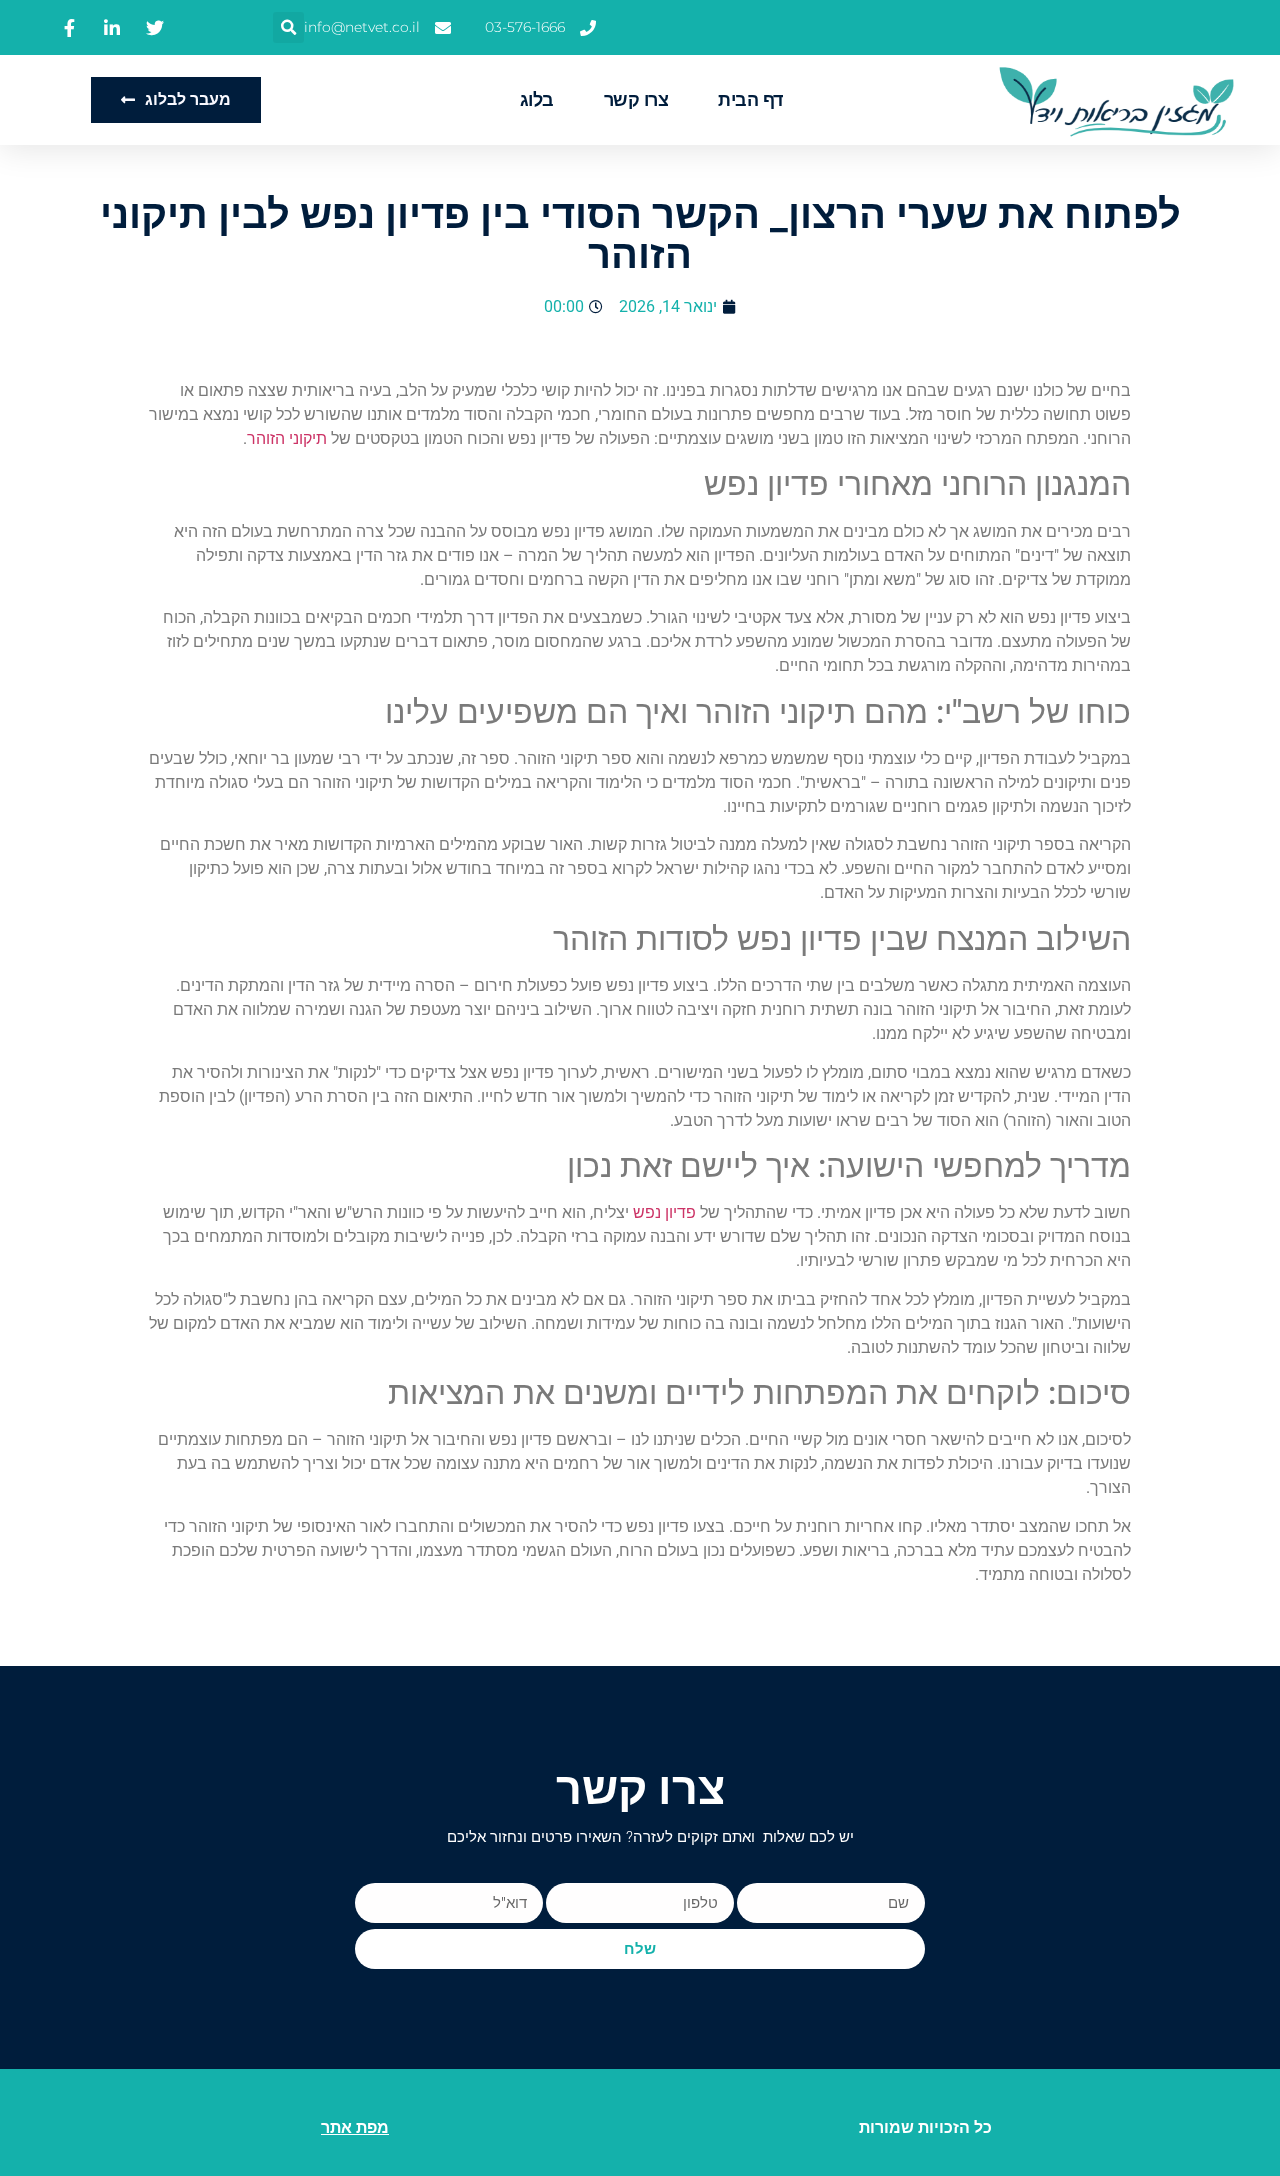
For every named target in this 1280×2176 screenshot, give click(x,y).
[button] (288, 27)
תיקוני (308, 438)
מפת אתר (355, 2127)
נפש (647, 1212)
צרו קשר (636, 100)
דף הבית (750, 100)
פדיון (680, 1212)
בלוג (537, 100)
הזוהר (266, 438)
